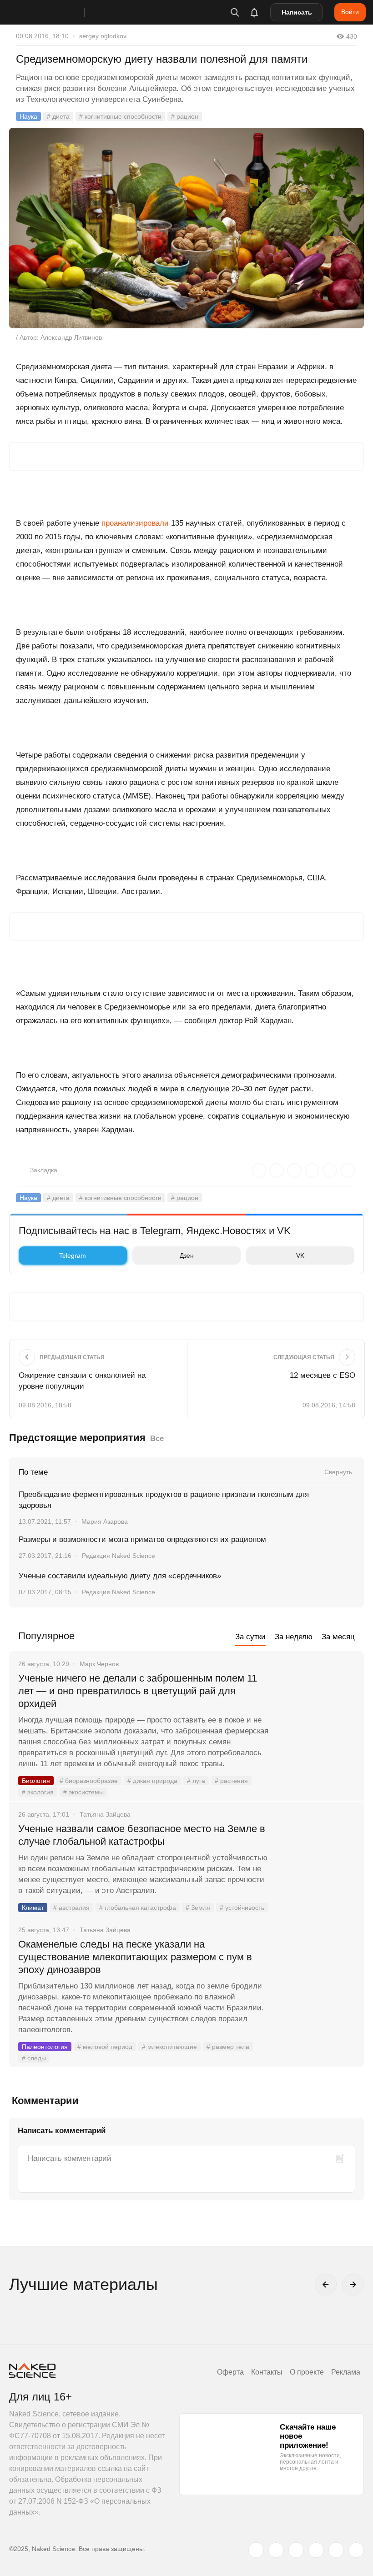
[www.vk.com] (276, 2550)
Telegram (73, 1255)
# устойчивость (242, 1908)
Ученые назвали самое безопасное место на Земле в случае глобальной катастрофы (142, 1835)
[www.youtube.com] (296, 2550)
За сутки (250, 1637)
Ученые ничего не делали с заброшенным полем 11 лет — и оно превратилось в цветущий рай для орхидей (138, 1691)
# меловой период (105, 2047)
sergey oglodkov (103, 36)
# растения (231, 1781)
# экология (38, 1792)
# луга (196, 1781)
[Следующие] (353, 2285)
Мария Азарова (105, 1521)
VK (300, 1255)
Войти (350, 12)
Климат (33, 1908)
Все (157, 1439)
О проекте (307, 2372)
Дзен (187, 1255)
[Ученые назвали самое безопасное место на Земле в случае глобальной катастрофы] (316, 1863)
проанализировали (135, 523)
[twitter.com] (256, 2550)
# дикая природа (152, 1781)
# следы (34, 2058)
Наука (28, 116)
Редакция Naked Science (118, 1556)
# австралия (71, 1908)
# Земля (198, 1908)
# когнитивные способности (120, 116)
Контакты (267, 2372)
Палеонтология (45, 2047)
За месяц (338, 1637)
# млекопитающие (169, 2047)
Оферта (230, 2372)
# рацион (185, 116)
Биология (36, 1781)
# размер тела (228, 2047)
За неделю (294, 1637)
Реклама (346, 2372)
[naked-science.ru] (356, 2550)
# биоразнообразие (89, 1781)
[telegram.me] (336, 2550)
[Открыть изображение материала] (186, 228)
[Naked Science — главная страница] (56, 12)
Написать (297, 12)
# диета (58, 116)
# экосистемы (83, 1792)
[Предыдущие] (326, 2285)
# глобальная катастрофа (138, 1908)
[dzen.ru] (316, 2550)
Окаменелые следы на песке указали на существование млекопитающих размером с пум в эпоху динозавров (135, 1957)
